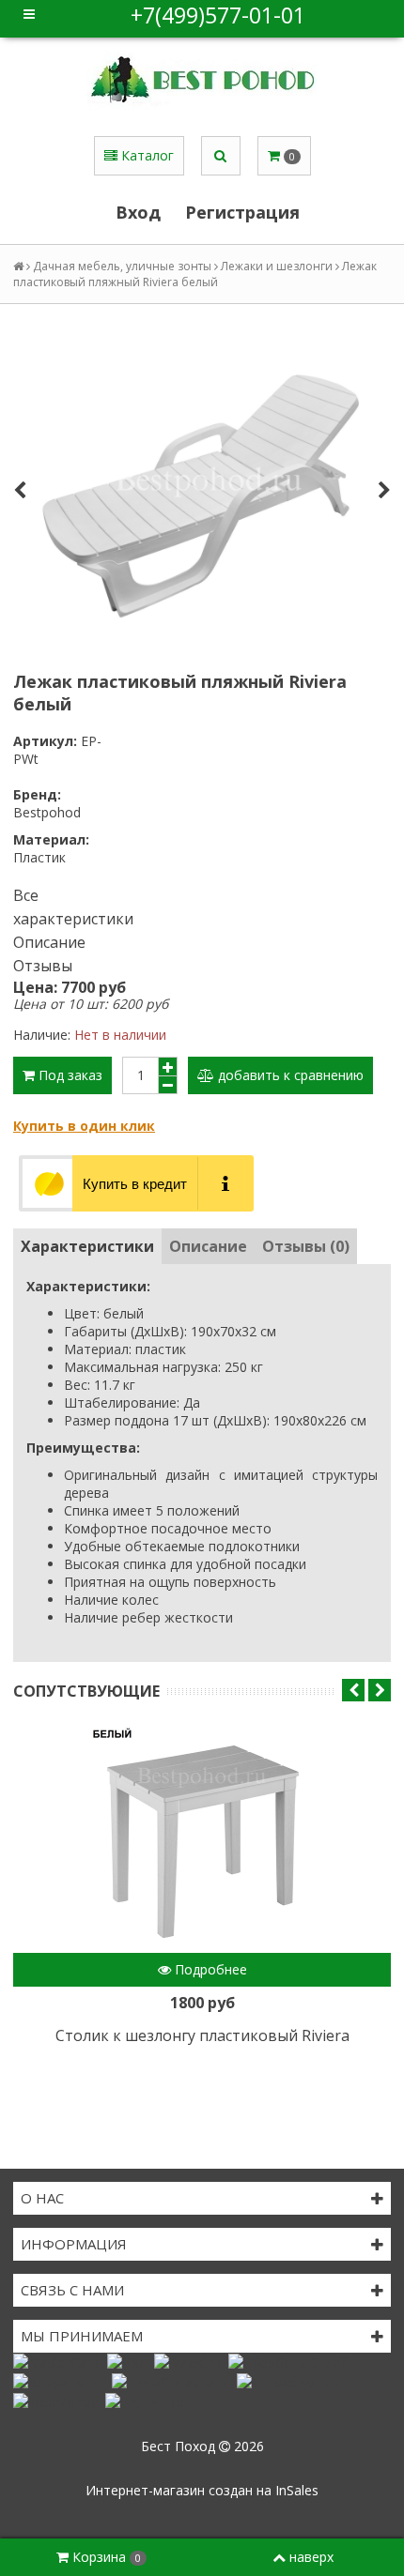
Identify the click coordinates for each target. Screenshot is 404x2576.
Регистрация (242, 212)
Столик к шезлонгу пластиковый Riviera (202, 2035)
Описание (49, 942)
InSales (297, 2490)
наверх (311, 2557)
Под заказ (69, 1075)
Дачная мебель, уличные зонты (122, 266)
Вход (138, 212)
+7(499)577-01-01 (218, 15)
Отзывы (43, 966)
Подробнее (209, 1969)
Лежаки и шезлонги (277, 266)
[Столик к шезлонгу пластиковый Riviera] (202, 1840)
